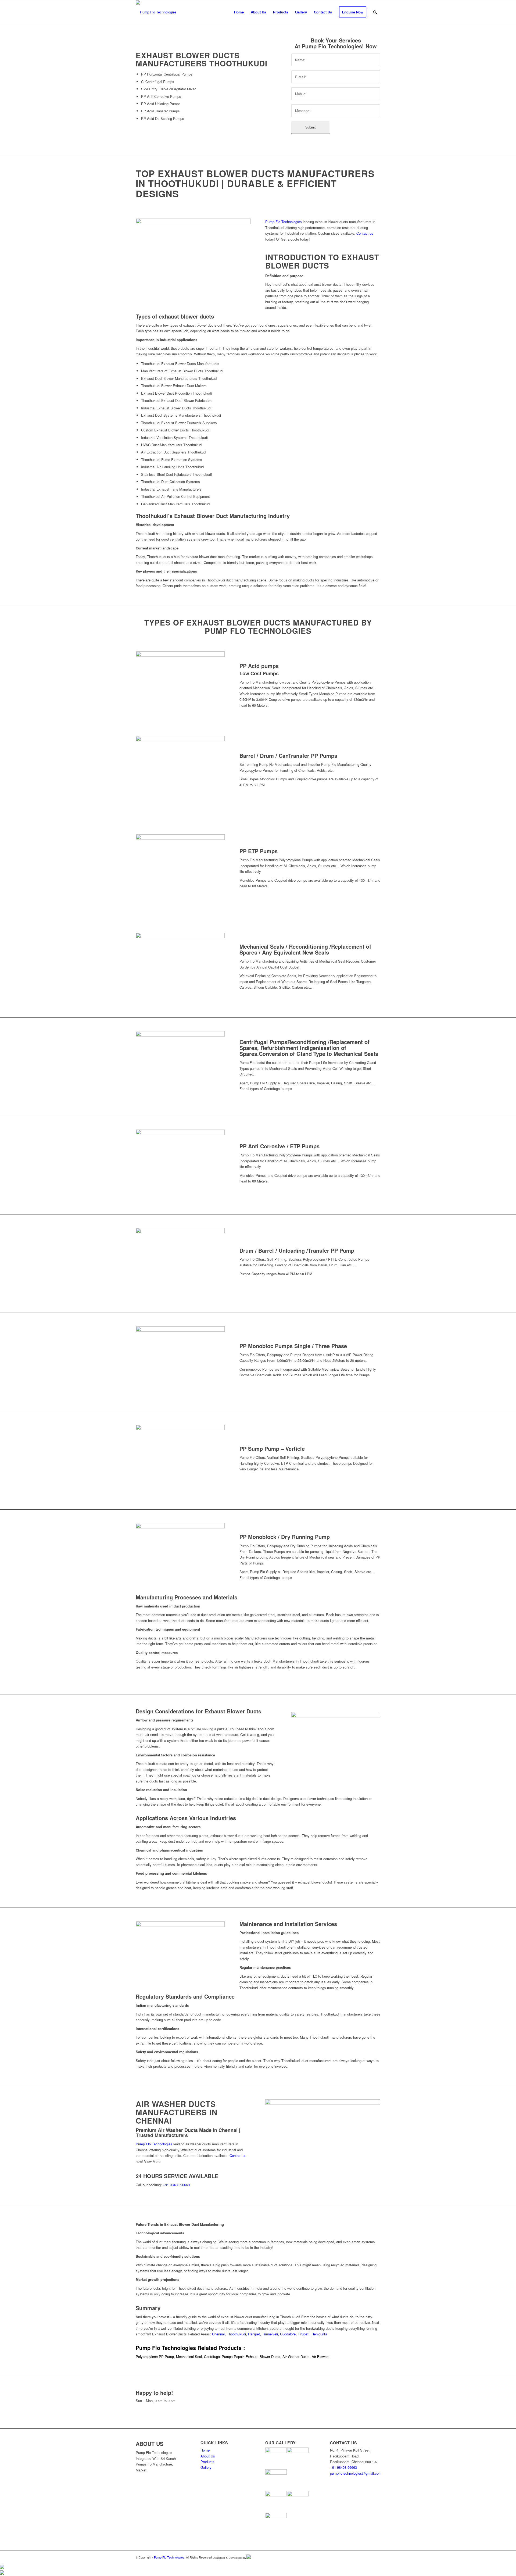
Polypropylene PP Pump (155, 2357)
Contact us (365, 233)
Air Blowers (320, 2357)
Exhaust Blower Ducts (263, 2357)
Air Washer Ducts (296, 2357)
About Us (208, 2456)
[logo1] (156, 12)
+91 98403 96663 (176, 2185)
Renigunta (319, 2334)
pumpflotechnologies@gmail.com (162, 2412)
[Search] (375, 12)
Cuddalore (288, 2334)
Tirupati (304, 2334)
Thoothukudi (236, 2334)
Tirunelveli (270, 2334)
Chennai (218, 2334)
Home (205, 2450)
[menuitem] (239, 12)
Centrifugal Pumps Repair (224, 2357)
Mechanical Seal (189, 2357)
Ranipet (254, 2334)
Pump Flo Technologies (284, 222)
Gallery (206, 2467)
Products (207, 2462)
